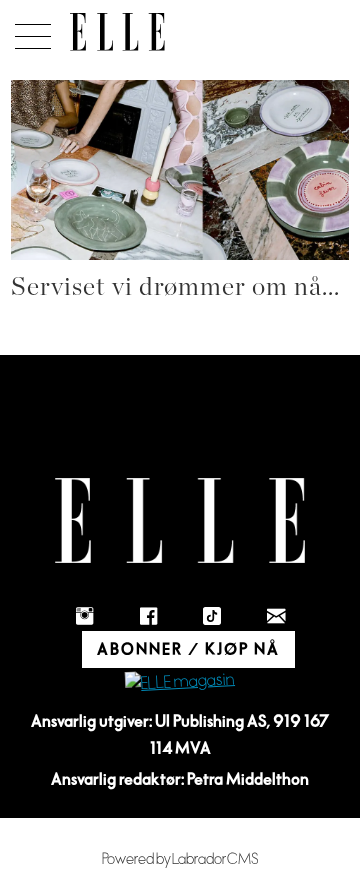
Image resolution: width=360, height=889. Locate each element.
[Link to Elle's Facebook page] (148, 616)
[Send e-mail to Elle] (276, 616)
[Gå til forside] (117, 32)
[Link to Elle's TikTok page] (212, 616)
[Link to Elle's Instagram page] (84, 616)
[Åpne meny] (29, 31)
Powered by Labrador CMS (180, 859)
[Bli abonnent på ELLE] (180, 682)
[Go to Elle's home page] (180, 520)
